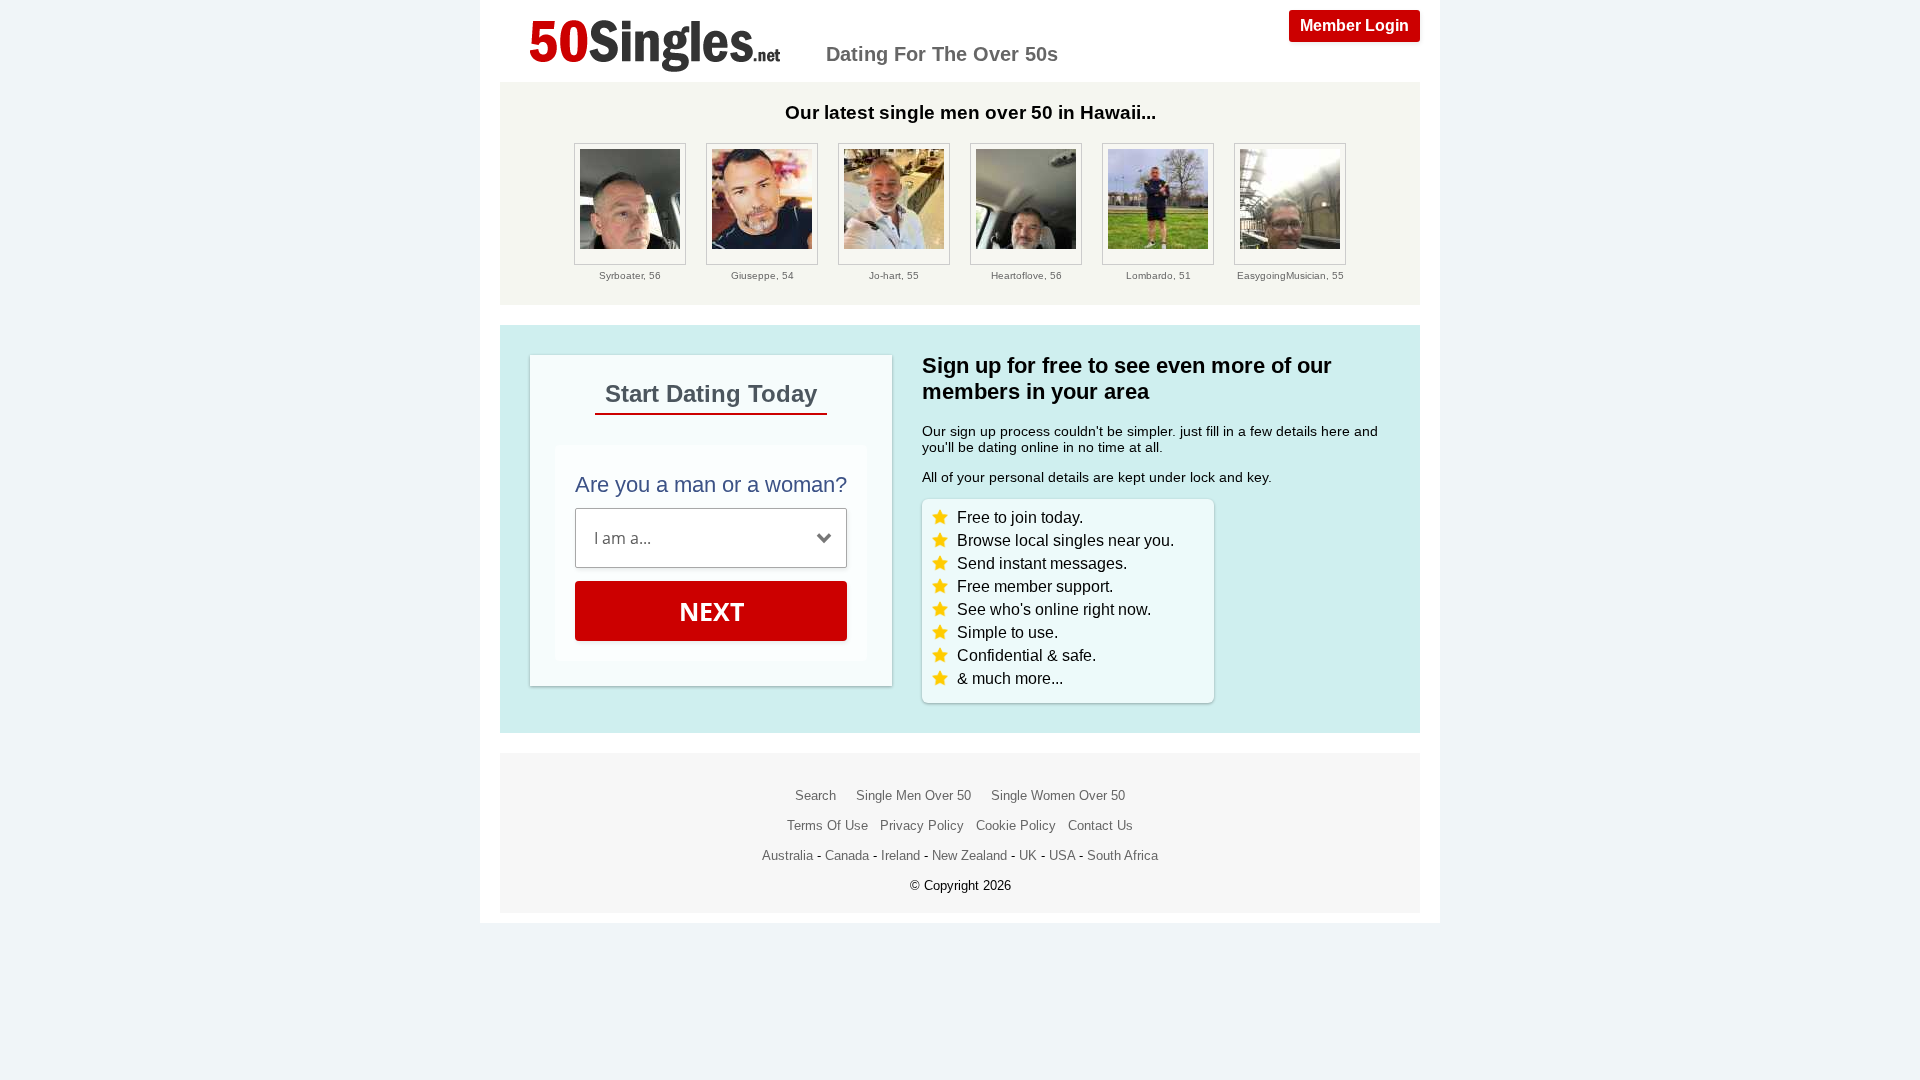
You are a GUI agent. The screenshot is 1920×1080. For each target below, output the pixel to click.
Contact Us (1100, 825)
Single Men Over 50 (913, 795)
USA (1062, 855)
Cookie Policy (1016, 825)
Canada (847, 855)
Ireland (900, 855)
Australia (787, 855)
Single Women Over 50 (1058, 795)
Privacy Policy (922, 825)
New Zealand (969, 855)
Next (711, 611)
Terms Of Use (827, 825)
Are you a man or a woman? (711, 484)
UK (1028, 855)
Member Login (1354, 25)
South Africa (1122, 855)
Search (815, 795)
